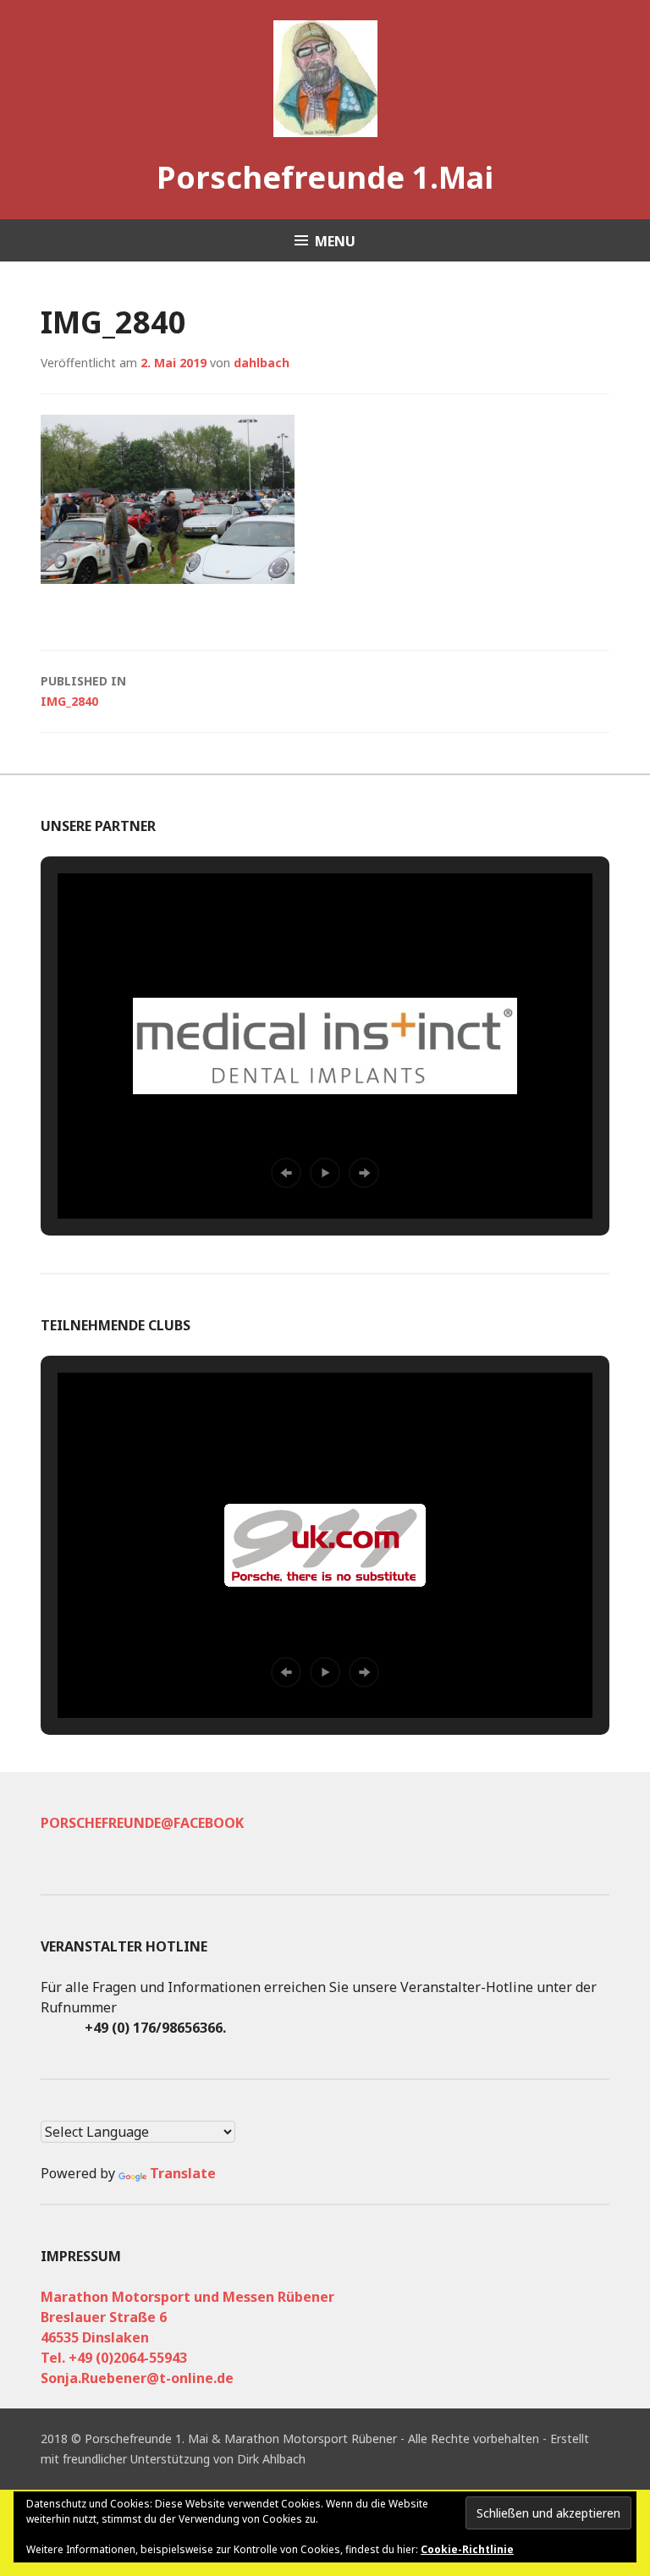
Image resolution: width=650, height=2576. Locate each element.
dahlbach (262, 363)
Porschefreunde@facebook (142, 1823)
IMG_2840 (83, 691)
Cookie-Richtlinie (467, 2549)
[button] (286, 1173)
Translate (183, 2173)
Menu (335, 241)
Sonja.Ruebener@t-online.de (137, 2378)
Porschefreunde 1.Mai (325, 177)
